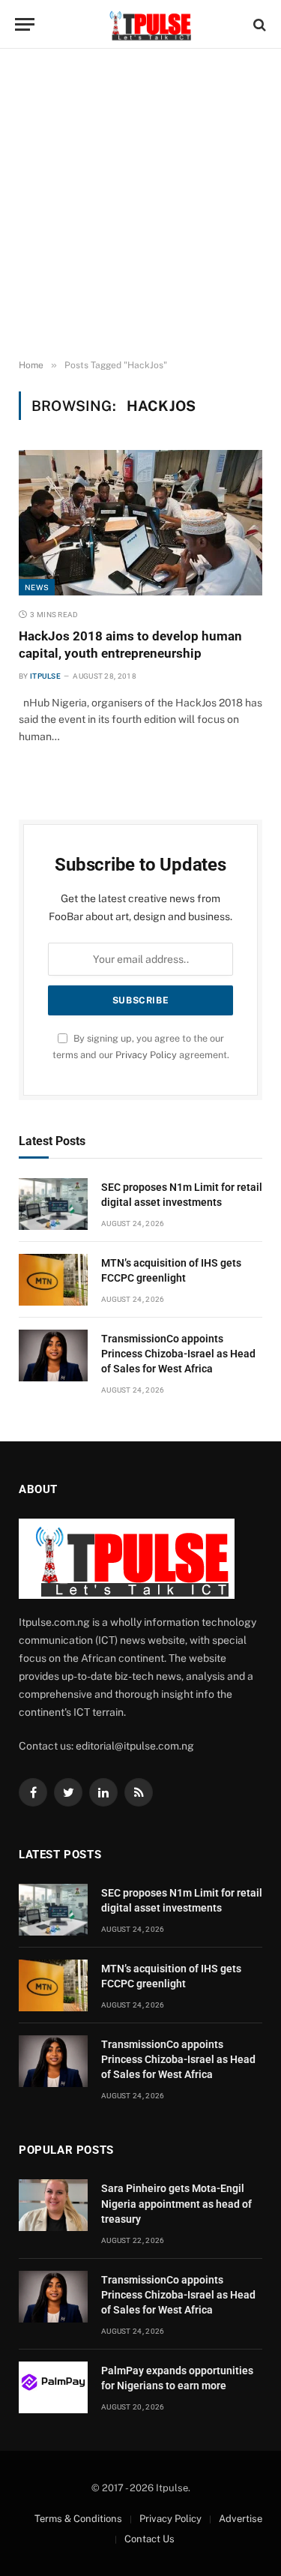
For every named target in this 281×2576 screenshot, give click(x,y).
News (37, 587)
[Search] (258, 24)
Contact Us (149, 2539)
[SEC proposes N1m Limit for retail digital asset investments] (53, 1204)
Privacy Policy (146, 1055)
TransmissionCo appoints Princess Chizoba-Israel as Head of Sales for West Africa (178, 1354)
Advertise (241, 2519)
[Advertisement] (140, 204)
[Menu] (25, 24)
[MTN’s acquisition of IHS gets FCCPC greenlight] (53, 1280)
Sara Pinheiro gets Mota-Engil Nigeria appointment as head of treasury (176, 2203)
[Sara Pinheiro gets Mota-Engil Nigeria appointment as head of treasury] (53, 2205)
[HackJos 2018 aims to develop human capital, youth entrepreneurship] (140, 522)
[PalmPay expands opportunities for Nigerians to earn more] (53, 2387)
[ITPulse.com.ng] (148, 24)
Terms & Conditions (78, 2519)
